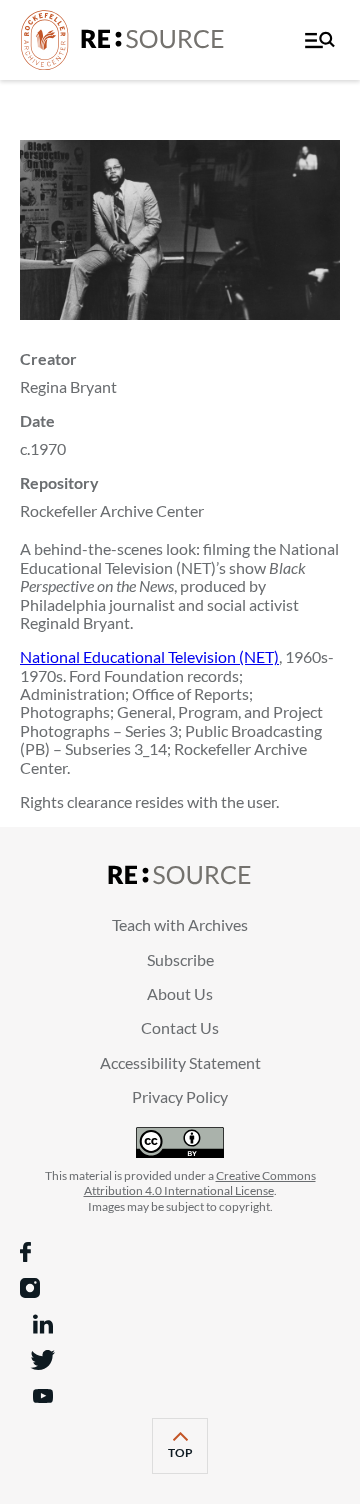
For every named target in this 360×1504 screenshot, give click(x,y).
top (188, 1459)
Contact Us (180, 1027)
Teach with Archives (180, 924)
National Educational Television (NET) (149, 656)
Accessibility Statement (180, 1062)
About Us (180, 993)
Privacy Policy (180, 1096)
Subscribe (180, 959)
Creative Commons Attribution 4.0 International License (200, 1183)
